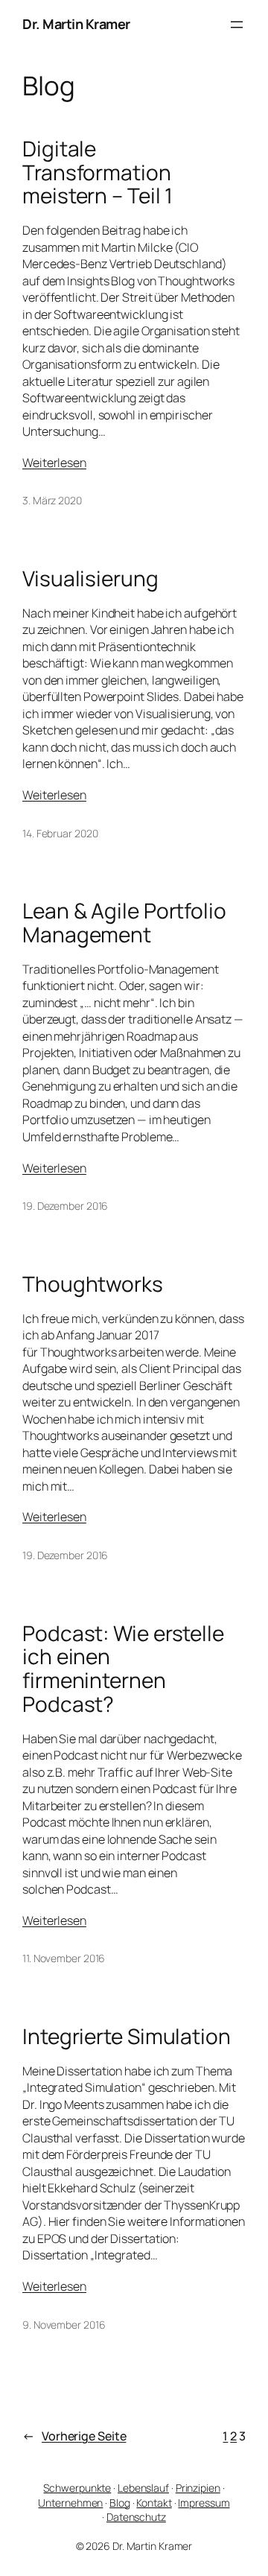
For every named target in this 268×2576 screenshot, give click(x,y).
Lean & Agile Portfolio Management (124, 923)
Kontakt (154, 2503)
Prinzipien (198, 2488)
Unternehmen (70, 2503)
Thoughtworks (93, 1284)
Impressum (204, 2503)
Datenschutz (136, 2517)
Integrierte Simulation (127, 2037)
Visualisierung (90, 579)
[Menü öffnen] (237, 25)
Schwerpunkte (77, 2488)
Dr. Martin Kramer (76, 24)
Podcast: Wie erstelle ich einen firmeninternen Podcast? (123, 1669)
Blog (120, 2503)
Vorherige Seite (74, 2436)
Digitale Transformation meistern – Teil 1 (98, 172)
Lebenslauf (143, 2488)
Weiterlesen (54, 463)
